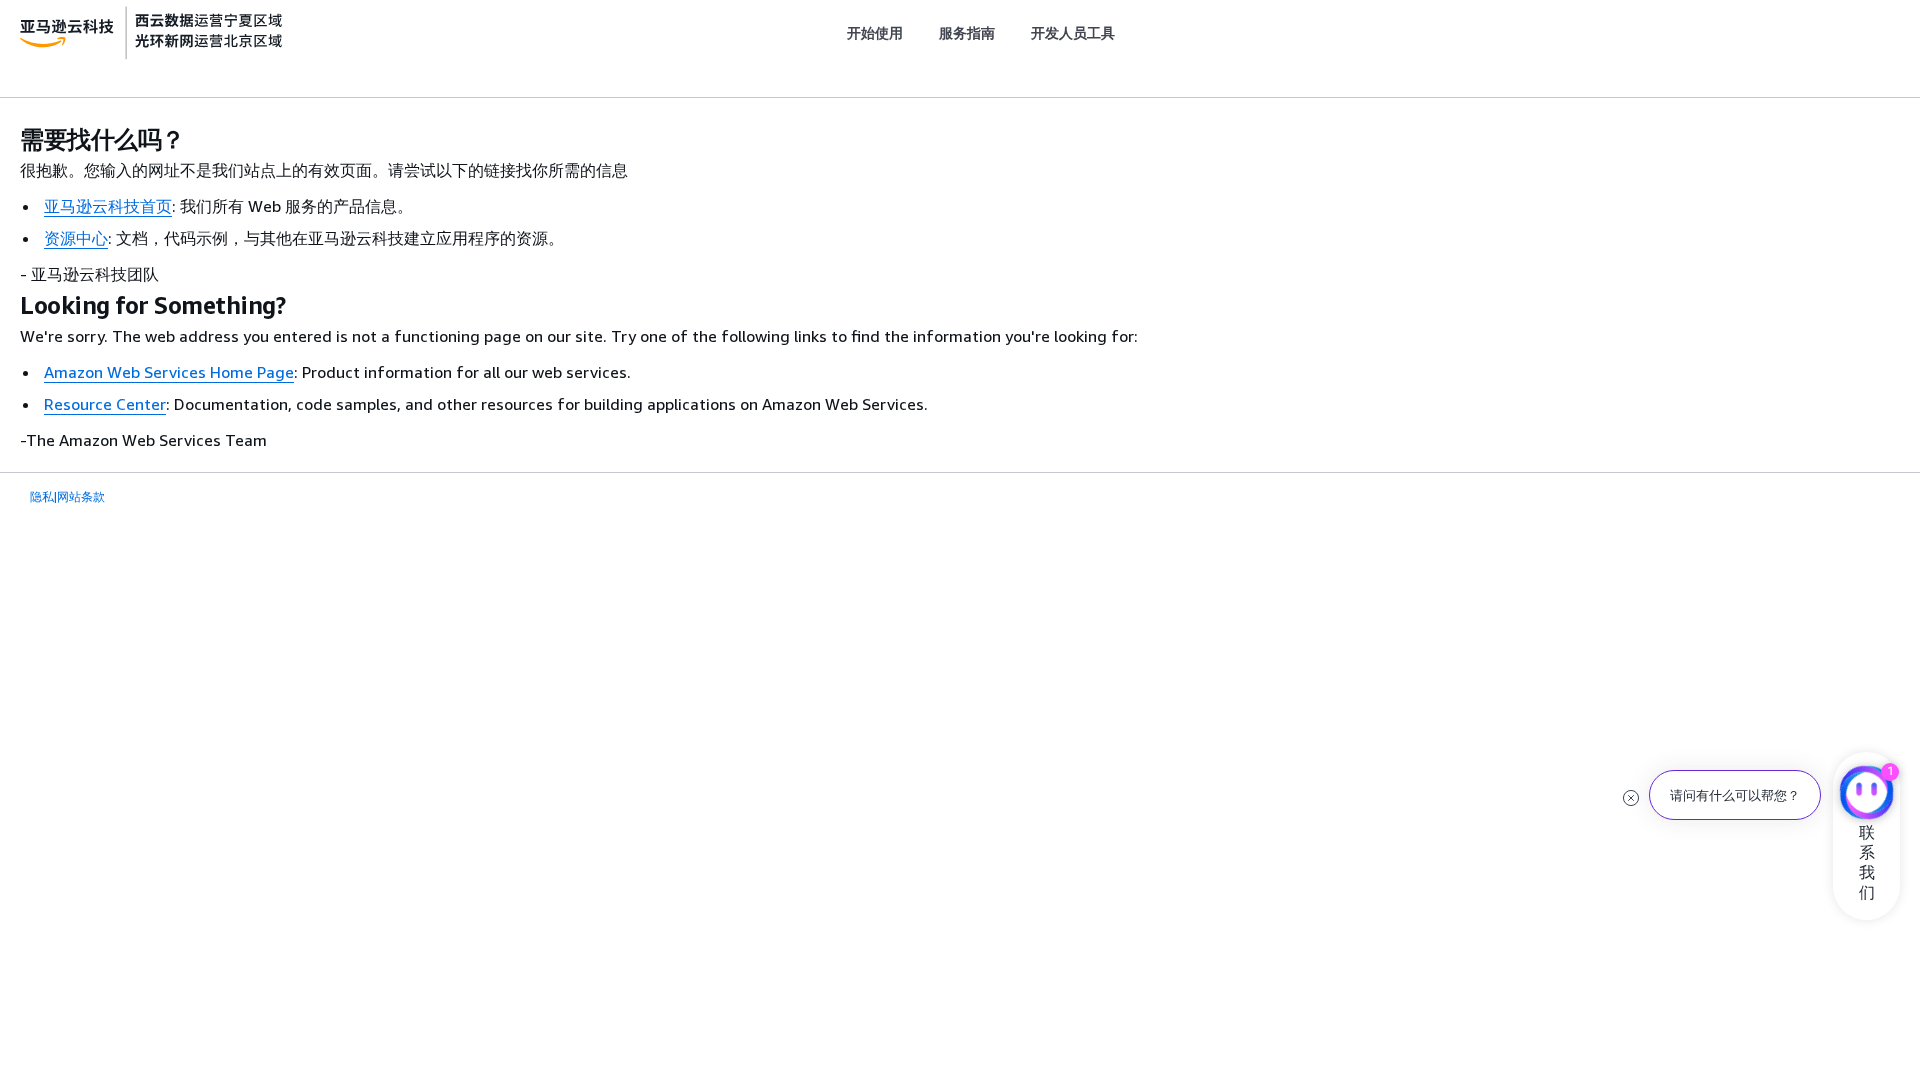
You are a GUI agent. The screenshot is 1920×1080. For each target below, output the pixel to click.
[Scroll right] (1130, 33)
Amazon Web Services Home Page (169, 372)
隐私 (42, 496)
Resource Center (105, 404)
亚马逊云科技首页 (108, 206)
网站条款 (81, 496)
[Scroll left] (831, 33)
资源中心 (76, 238)
